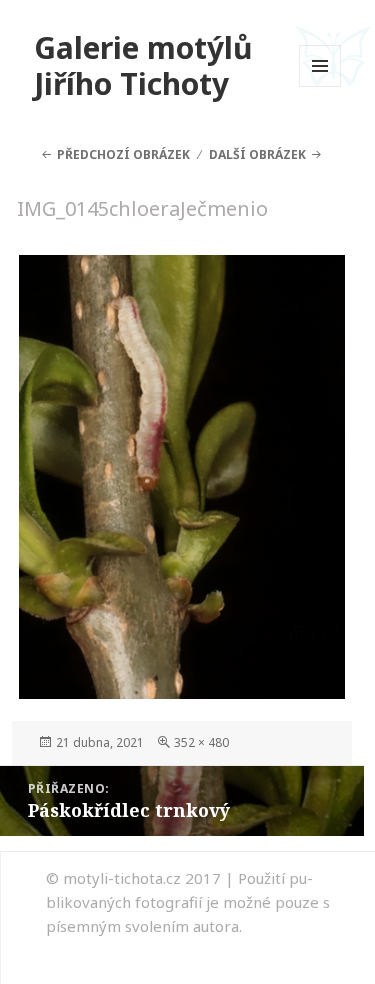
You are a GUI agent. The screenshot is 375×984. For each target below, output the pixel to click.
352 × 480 (201, 742)
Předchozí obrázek (123, 154)
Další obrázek (257, 154)
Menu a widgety (320, 86)
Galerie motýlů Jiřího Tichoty (143, 65)
